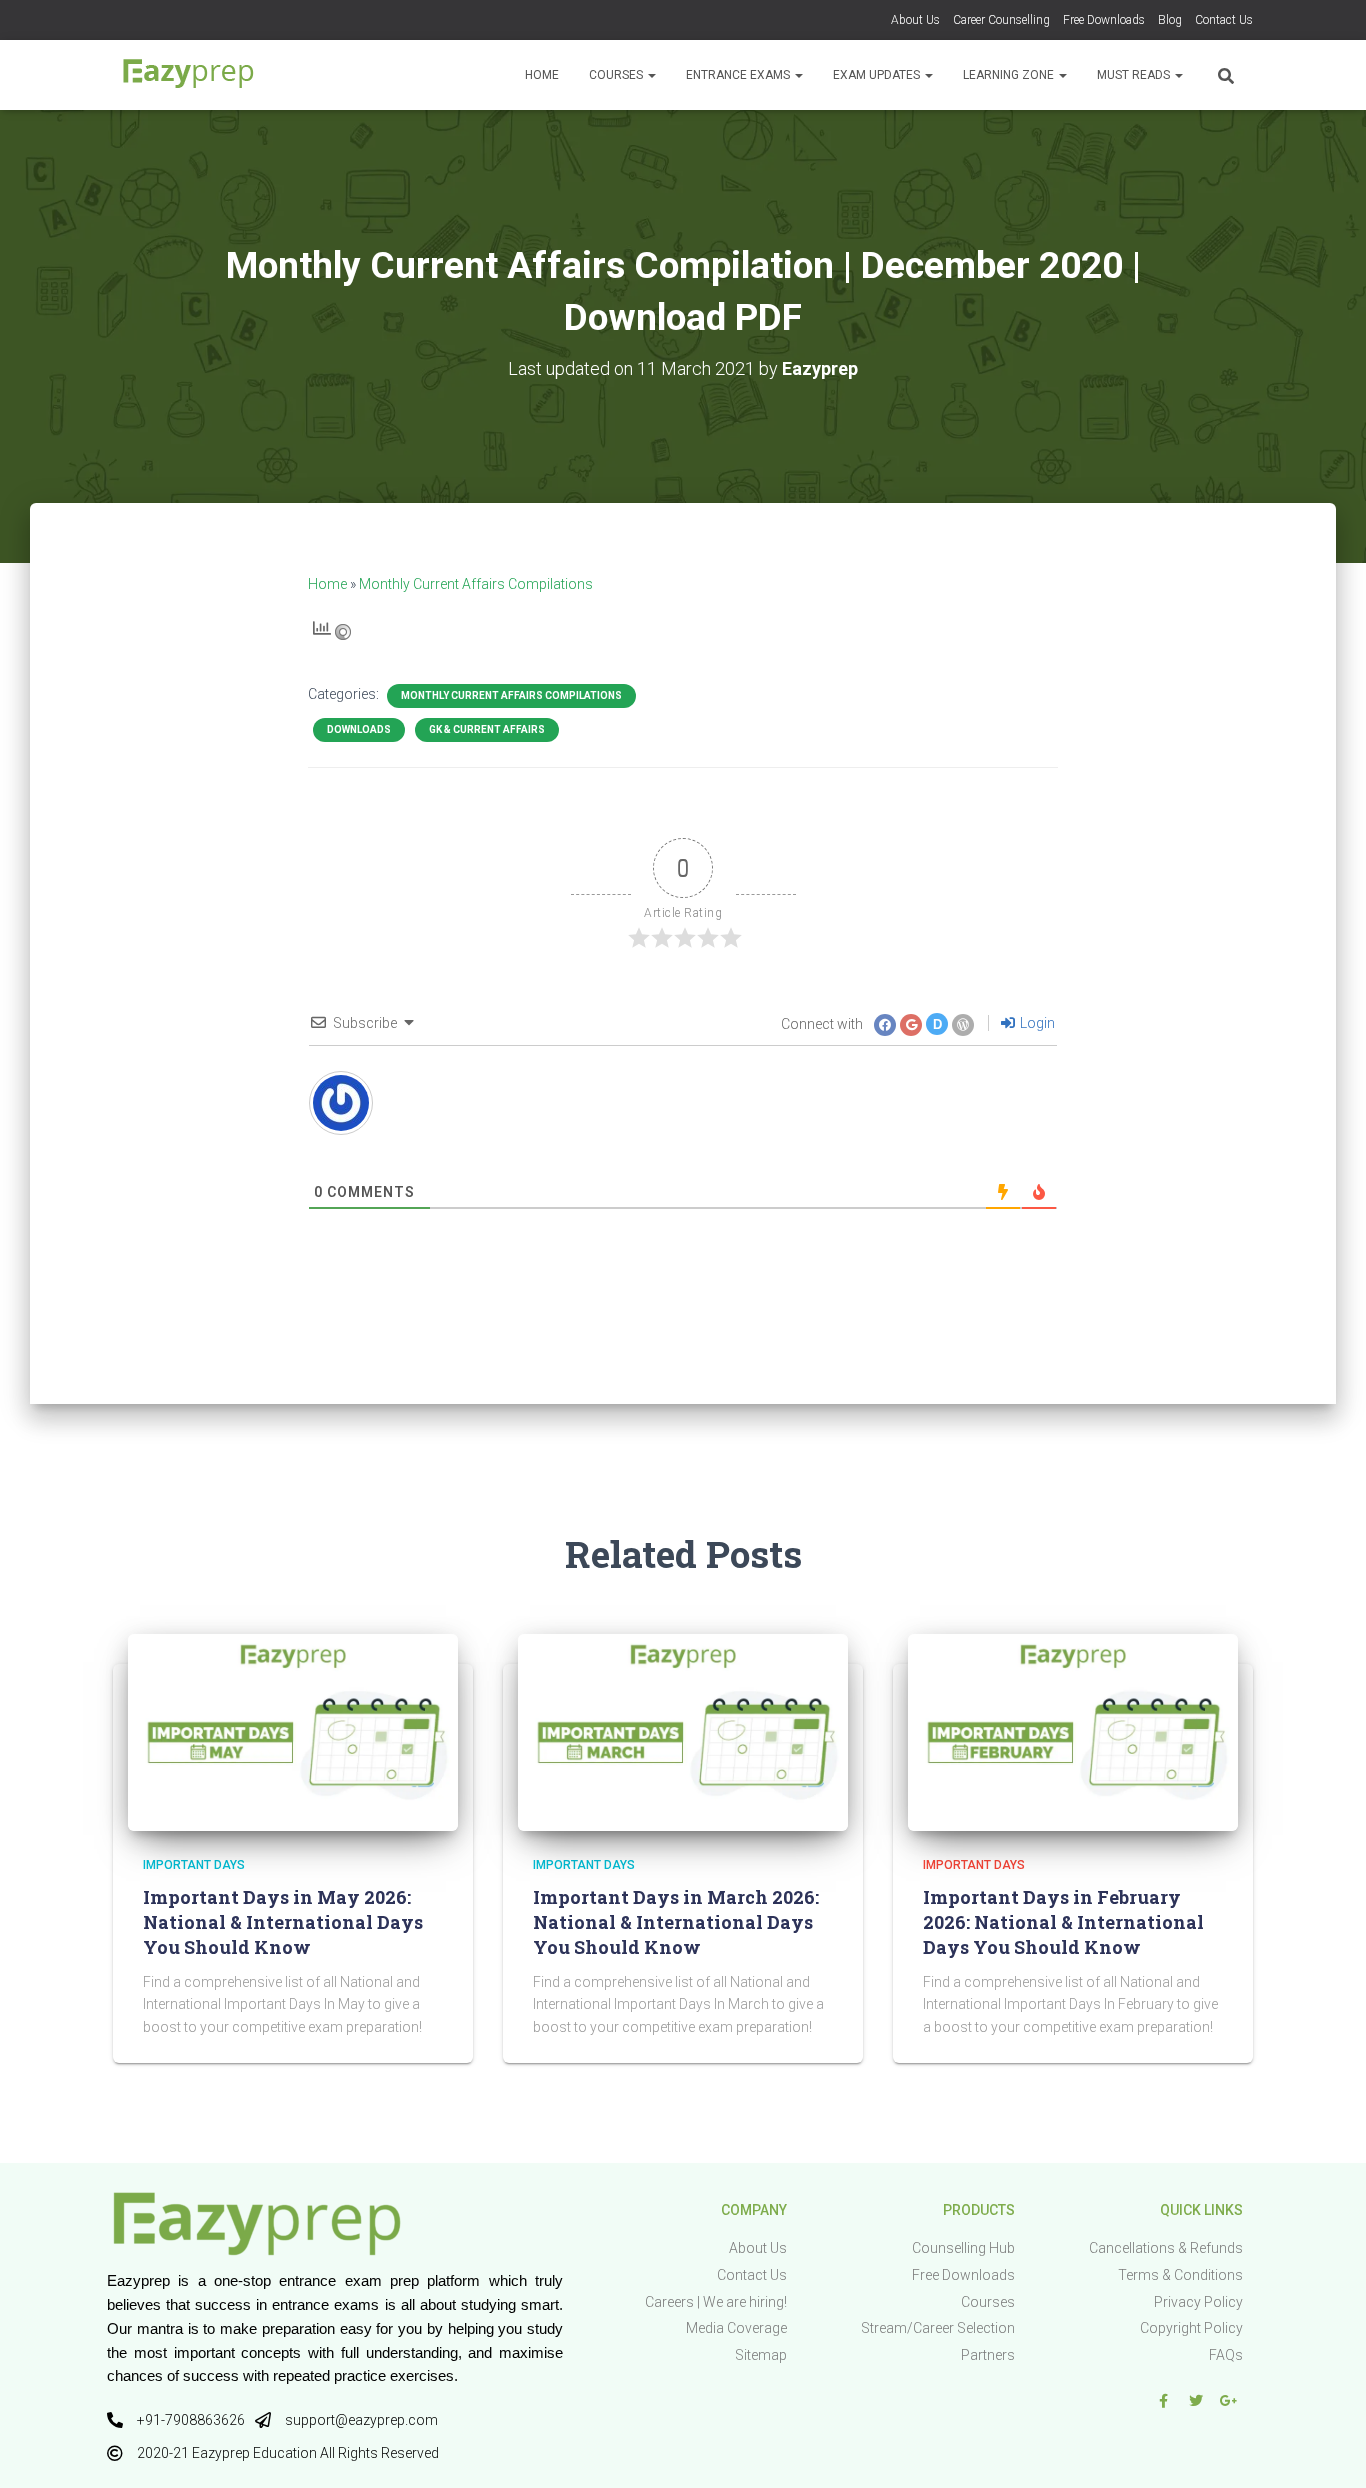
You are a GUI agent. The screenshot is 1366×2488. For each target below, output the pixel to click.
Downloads (359, 729)
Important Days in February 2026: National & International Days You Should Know (1063, 1922)
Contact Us (1224, 20)
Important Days (194, 1865)
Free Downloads (1104, 20)
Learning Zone (1010, 75)
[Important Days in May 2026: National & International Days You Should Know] (293, 1731)
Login (1036, 1023)
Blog (1170, 20)
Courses (617, 75)
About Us (915, 20)
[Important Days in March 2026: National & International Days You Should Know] (683, 1731)
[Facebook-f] (1163, 2401)
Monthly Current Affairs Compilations (476, 584)
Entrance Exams (739, 75)
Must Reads (1135, 75)
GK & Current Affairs (487, 729)
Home (542, 75)
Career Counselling (1001, 20)
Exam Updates (878, 75)
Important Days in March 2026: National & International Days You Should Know (676, 1922)
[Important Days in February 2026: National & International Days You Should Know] (1073, 1731)
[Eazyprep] (188, 75)
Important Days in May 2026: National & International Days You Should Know (283, 1922)
